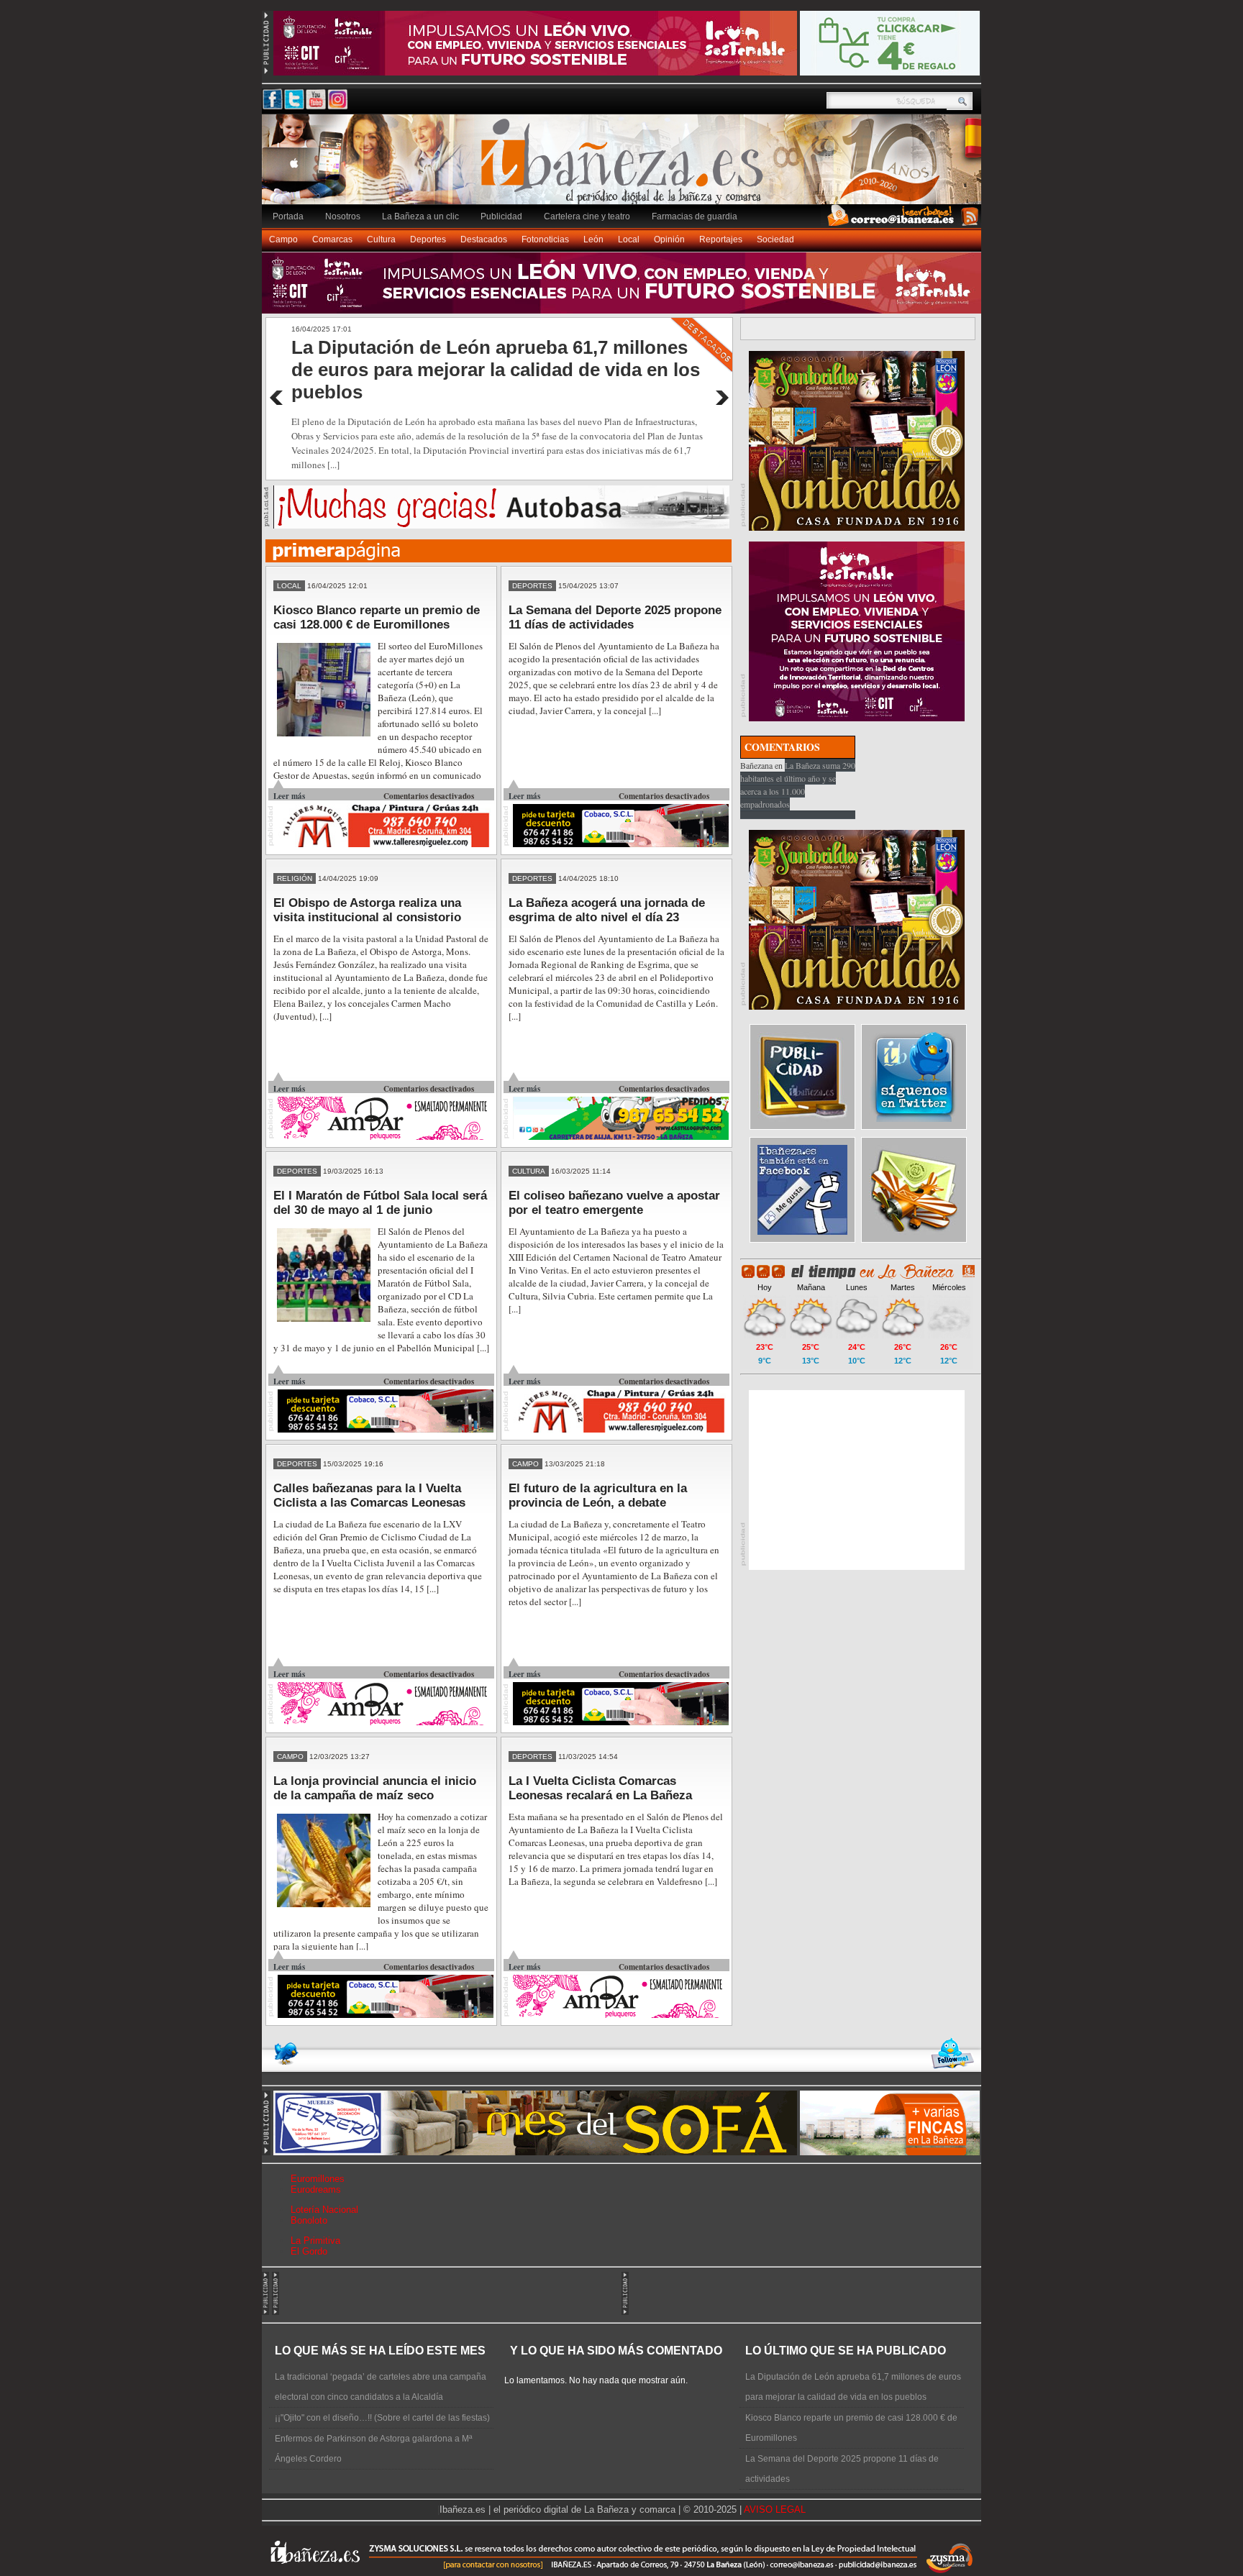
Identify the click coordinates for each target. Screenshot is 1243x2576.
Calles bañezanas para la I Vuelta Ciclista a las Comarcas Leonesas (369, 1495)
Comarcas (332, 239)
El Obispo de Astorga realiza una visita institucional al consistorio (367, 910)
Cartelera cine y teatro (587, 216)
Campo (283, 239)
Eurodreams (316, 2189)
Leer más (289, 796)
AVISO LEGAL (775, 2509)
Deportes (428, 239)
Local (629, 239)
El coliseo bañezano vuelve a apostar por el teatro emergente (614, 1203)
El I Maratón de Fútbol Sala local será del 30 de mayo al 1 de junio (380, 1203)
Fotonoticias (545, 239)
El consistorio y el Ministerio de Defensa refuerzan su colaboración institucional (468, 358)
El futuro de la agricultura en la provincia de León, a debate (598, 1495)
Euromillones (318, 2179)
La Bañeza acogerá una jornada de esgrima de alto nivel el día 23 (607, 910)
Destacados (484, 239)
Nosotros (343, 216)
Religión (295, 878)
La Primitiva (315, 2241)
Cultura (381, 239)
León (593, 239)
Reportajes (721, 239)
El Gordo (309, 2251)
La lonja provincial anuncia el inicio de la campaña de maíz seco (375, 1788)
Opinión (669, 239)
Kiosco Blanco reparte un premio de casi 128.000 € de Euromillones (377, 617)
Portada (288, 216)
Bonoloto (309, 2220)
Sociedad (775, 239)
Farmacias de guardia (695, 216)
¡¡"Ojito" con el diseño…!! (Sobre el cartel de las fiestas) (382, 2418)
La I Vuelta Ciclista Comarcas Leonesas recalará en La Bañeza (600, 1788)
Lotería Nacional (324, 2210)
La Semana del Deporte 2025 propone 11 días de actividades (615, 617)
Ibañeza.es (625, 167)
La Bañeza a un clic (420, 216)
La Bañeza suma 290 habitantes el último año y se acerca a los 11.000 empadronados (798, 785)
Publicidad (501, 216)
